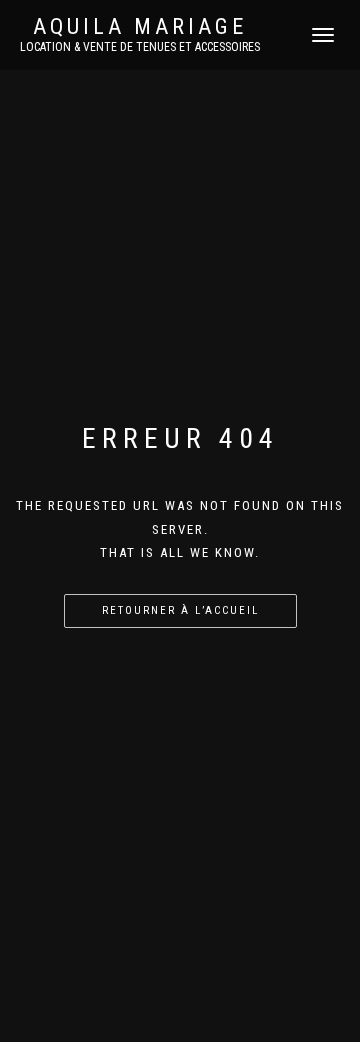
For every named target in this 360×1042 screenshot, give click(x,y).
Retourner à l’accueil (180, 610)
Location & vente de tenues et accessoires (140, 47)
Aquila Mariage (140, 27)
